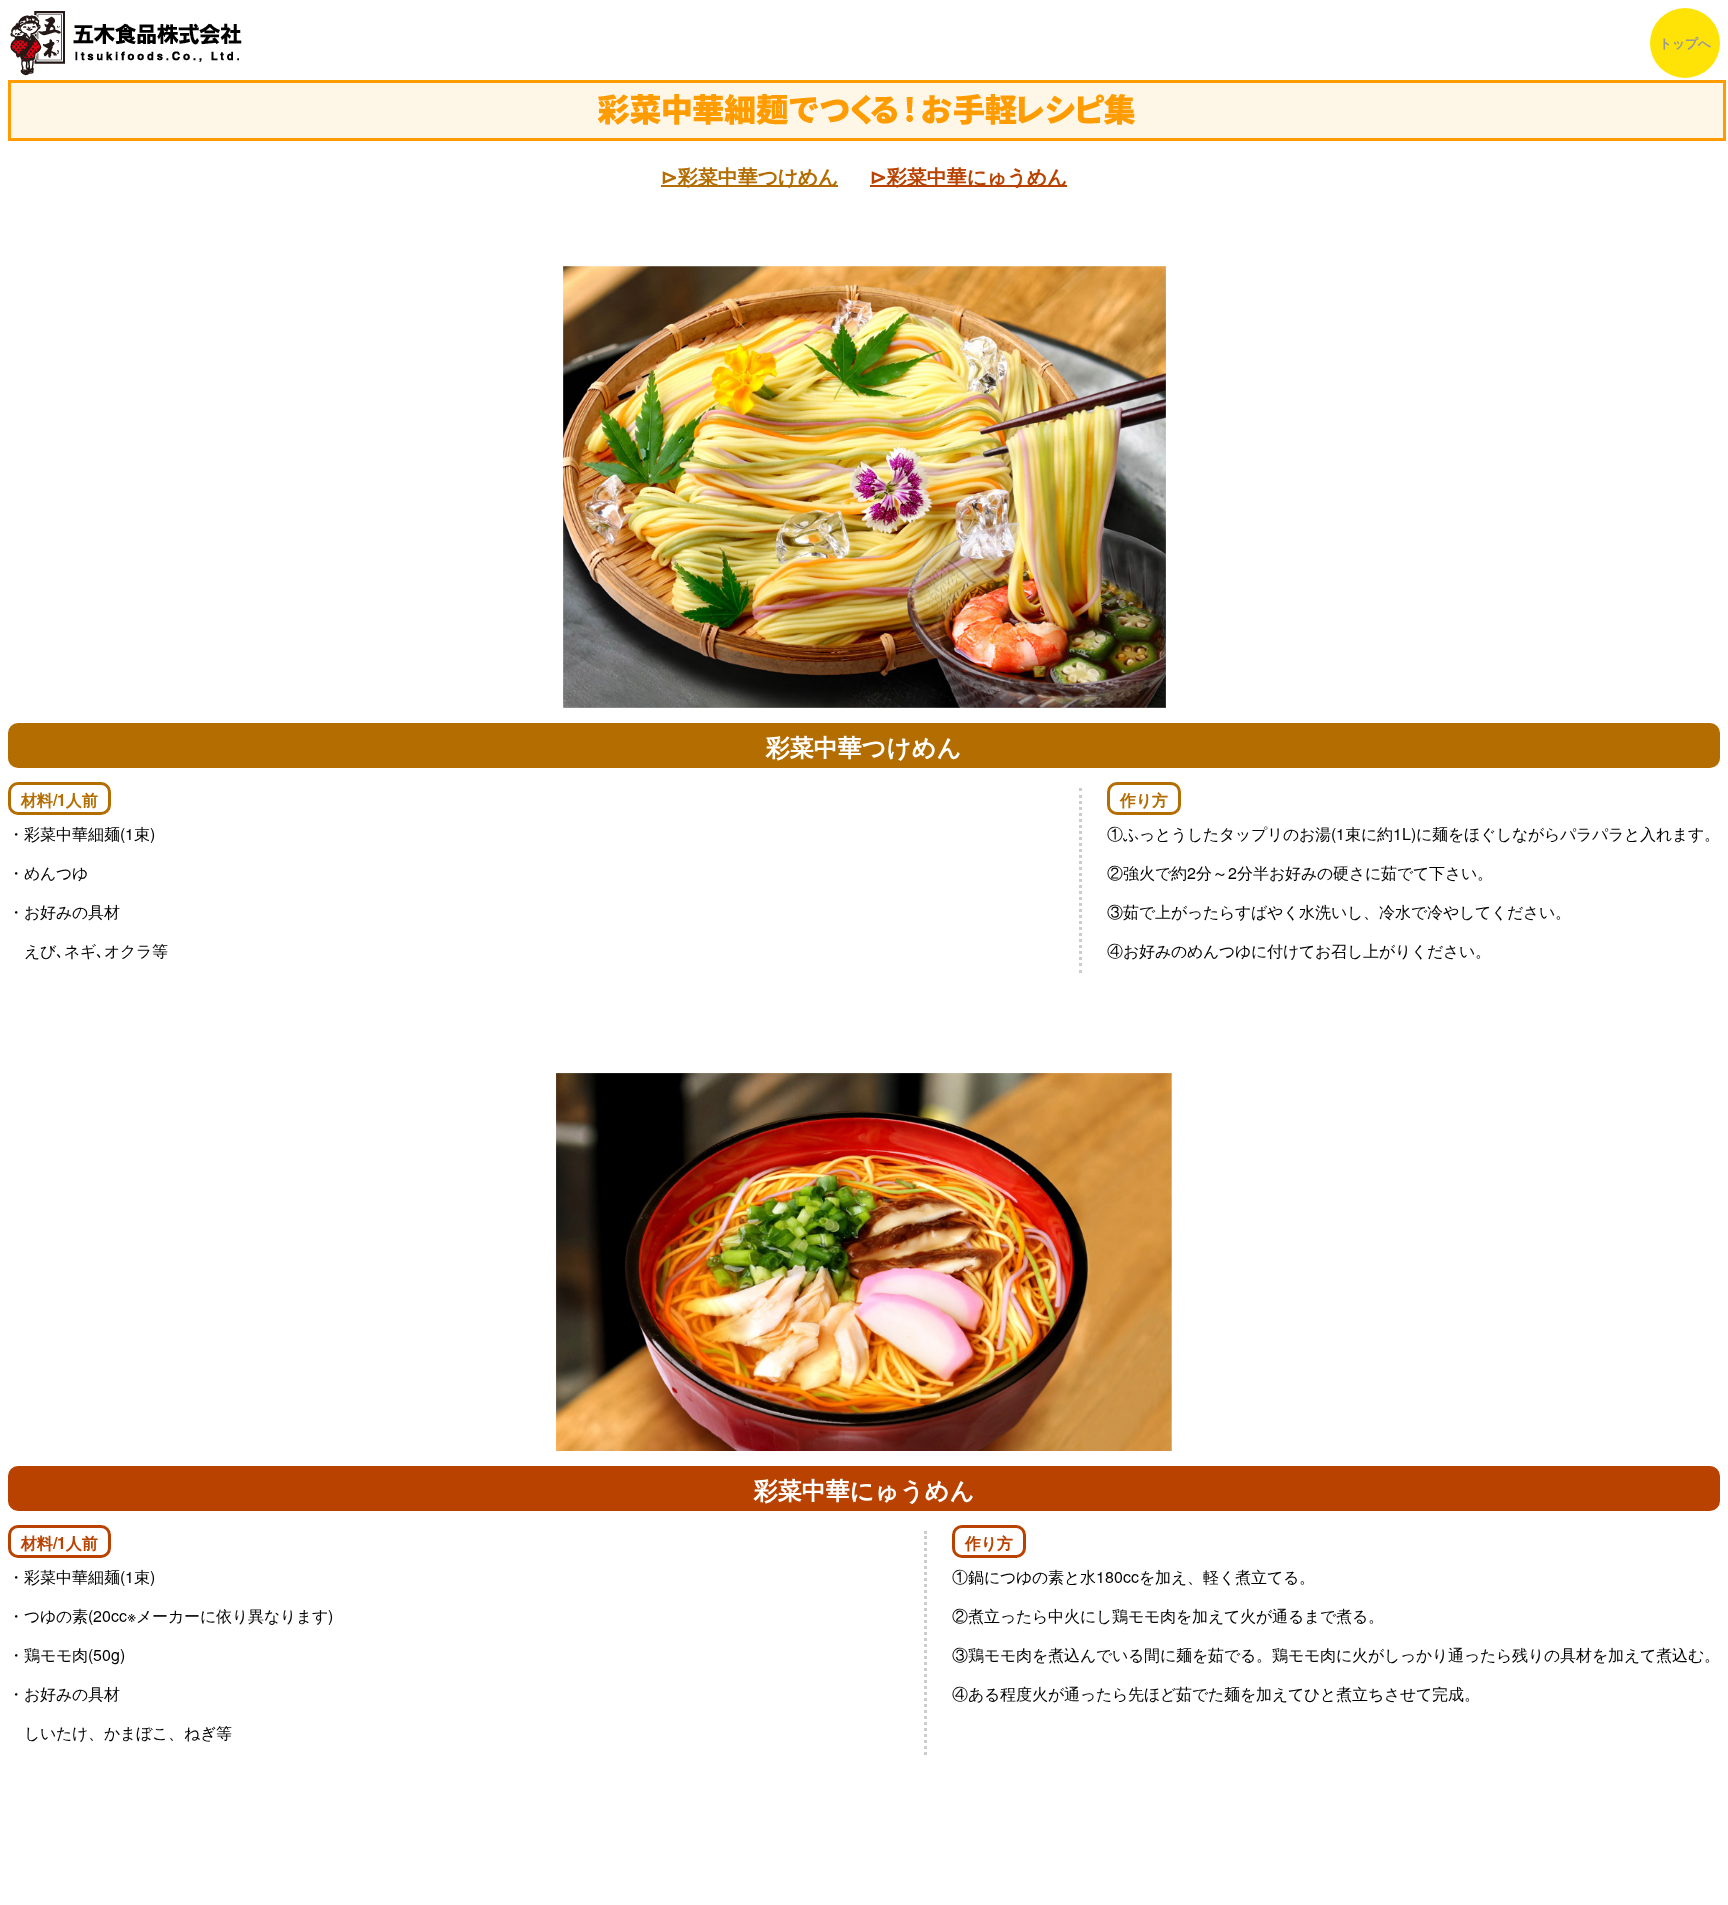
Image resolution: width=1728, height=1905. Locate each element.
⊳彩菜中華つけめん (749, 175)
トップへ (1685, 42)
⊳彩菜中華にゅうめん (968, 175)
